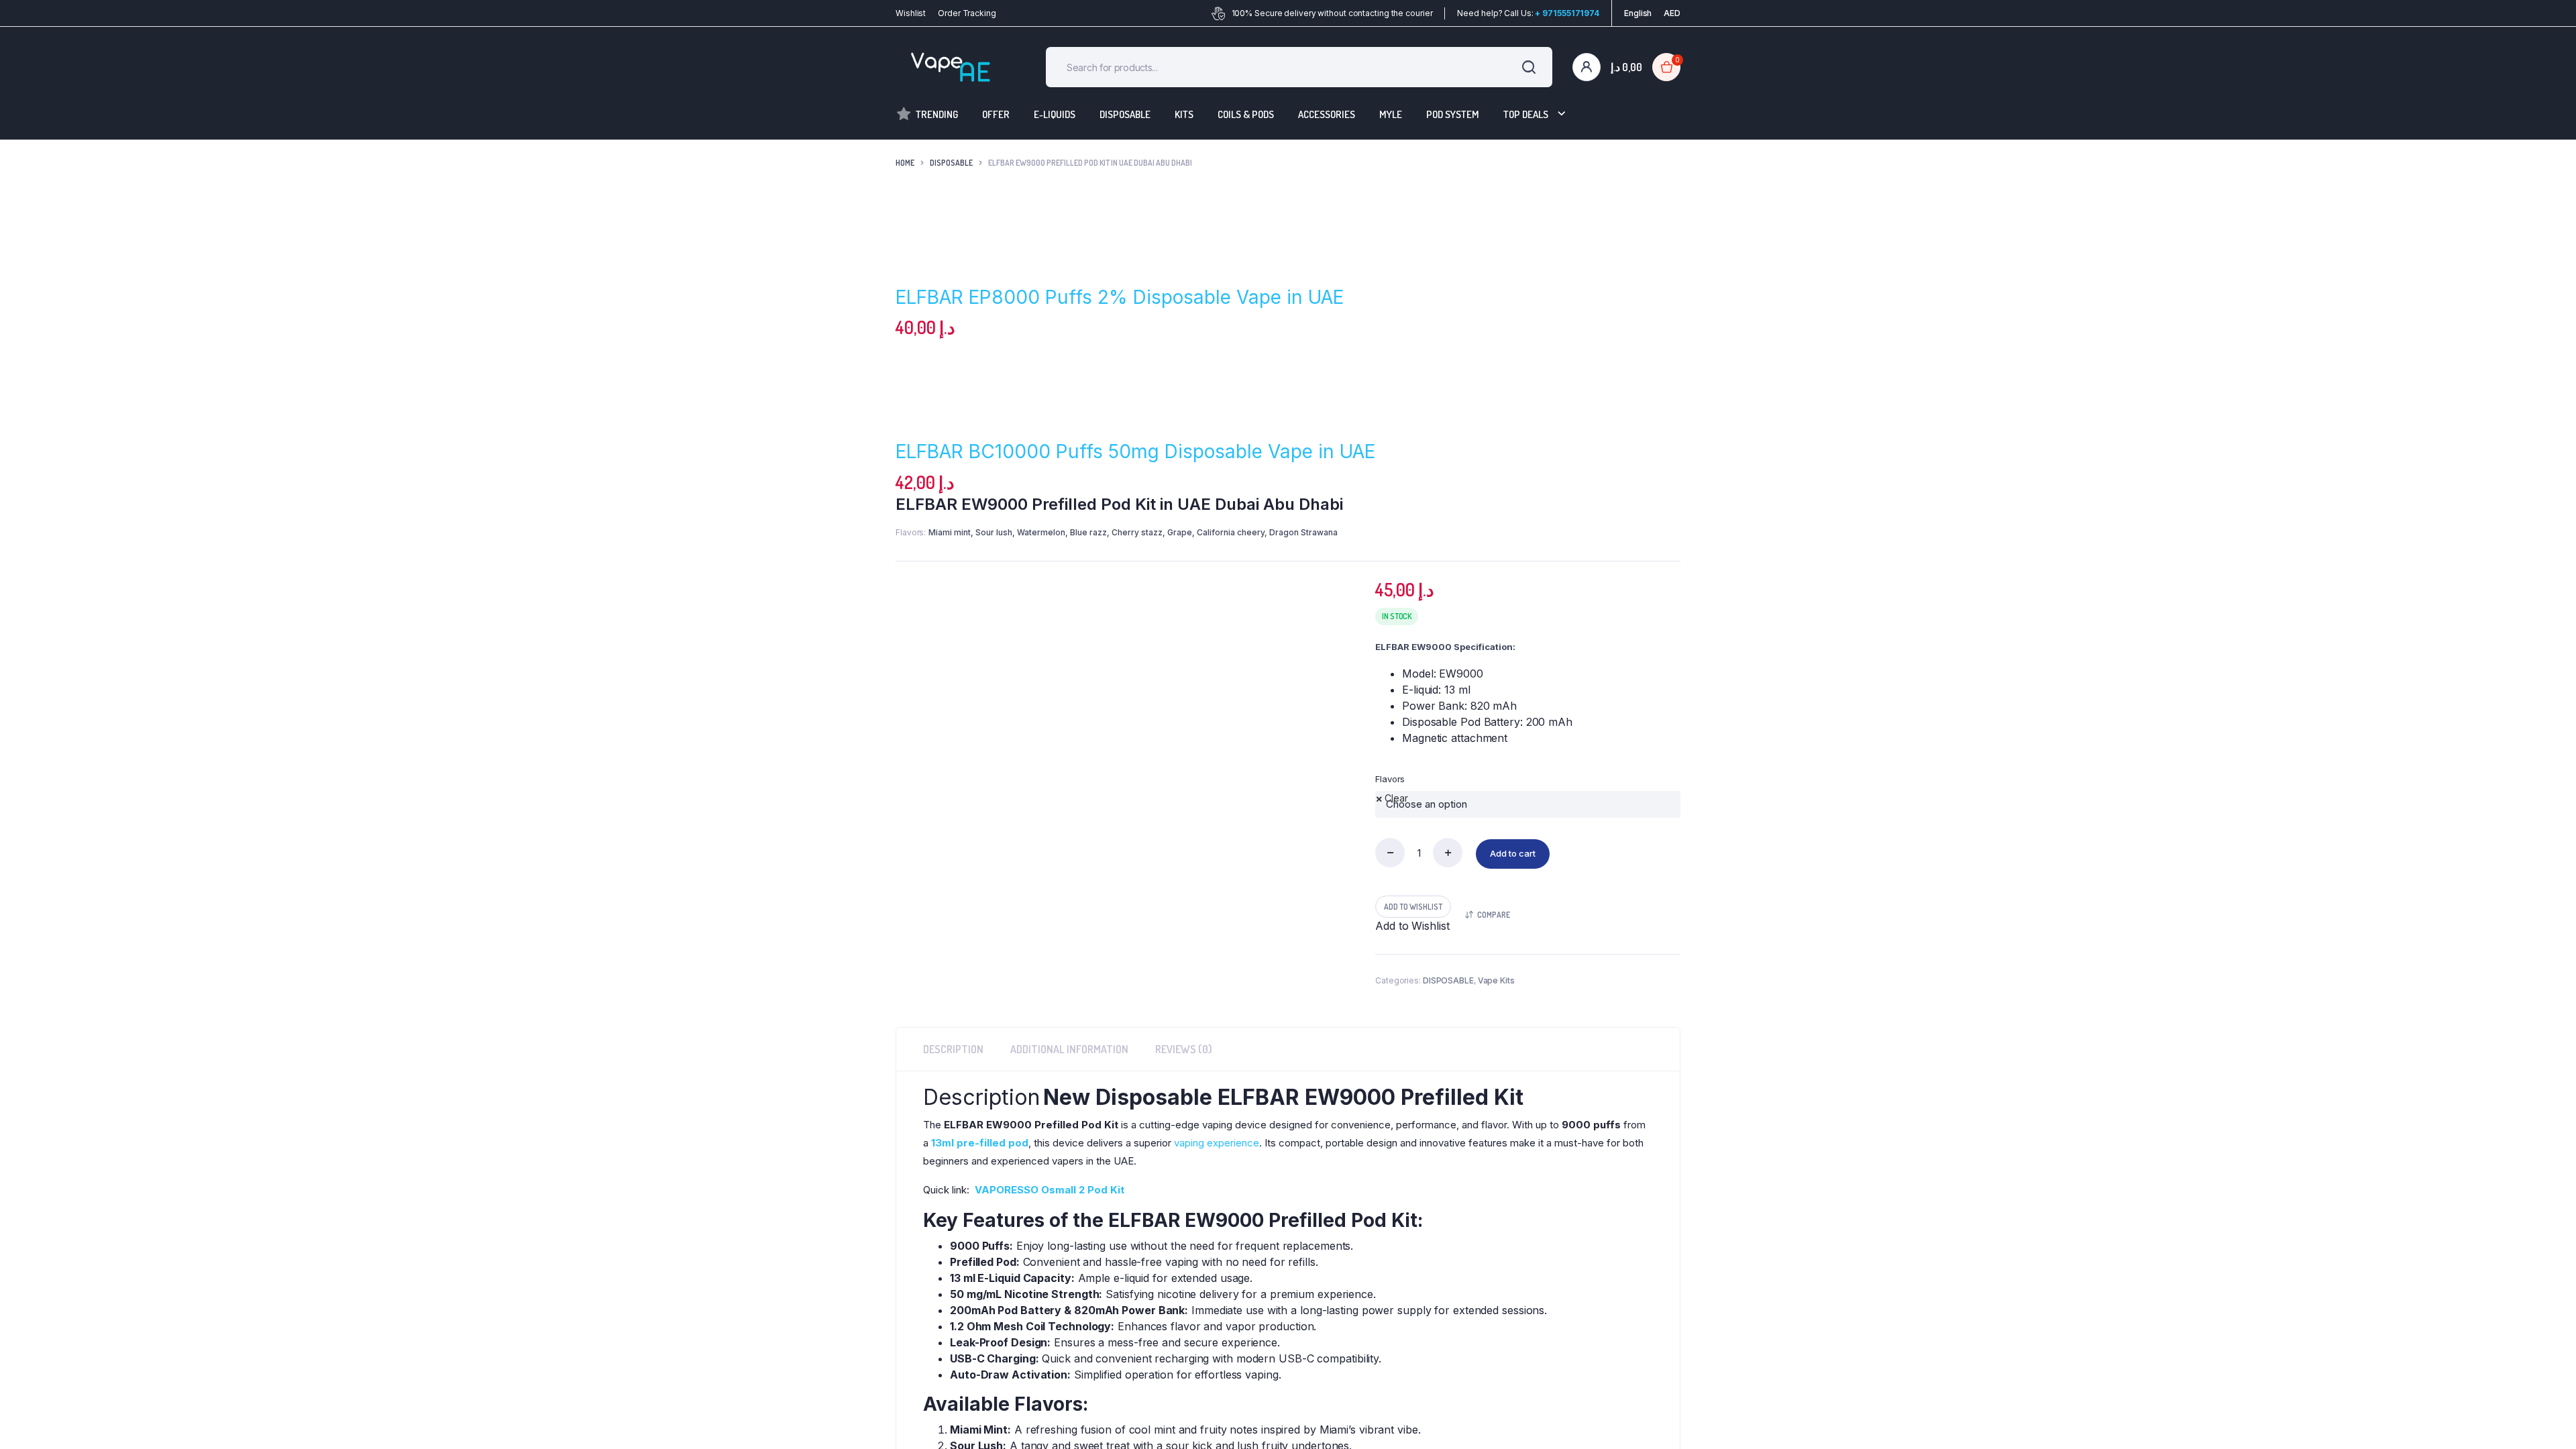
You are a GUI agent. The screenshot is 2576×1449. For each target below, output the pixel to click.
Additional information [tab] (1069, 1069)
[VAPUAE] (951, 67)
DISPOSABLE (1125, 114)
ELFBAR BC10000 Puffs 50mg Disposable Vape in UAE (1135, 451)
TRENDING (937, 114)
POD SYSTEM (1453, 114)
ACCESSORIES (1327, 114)
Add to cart (1513, 873)
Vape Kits (1496, 1001)
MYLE (1391, 114)
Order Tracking (967, 13)
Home (905, 163)
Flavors (1390, 779)
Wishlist (911, 13)
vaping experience (1217, 1163)
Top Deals (1526, 114)
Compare (1494, 935)
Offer (996, 114)
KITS (1184, 114)
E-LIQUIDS (1055, 114)
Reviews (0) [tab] (1184, 1069)
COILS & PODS (1246, 114)
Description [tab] (953, 1069)
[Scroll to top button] (2546, 1419)
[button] (972, 969)
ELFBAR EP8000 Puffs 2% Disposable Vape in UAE (1120, 297)
